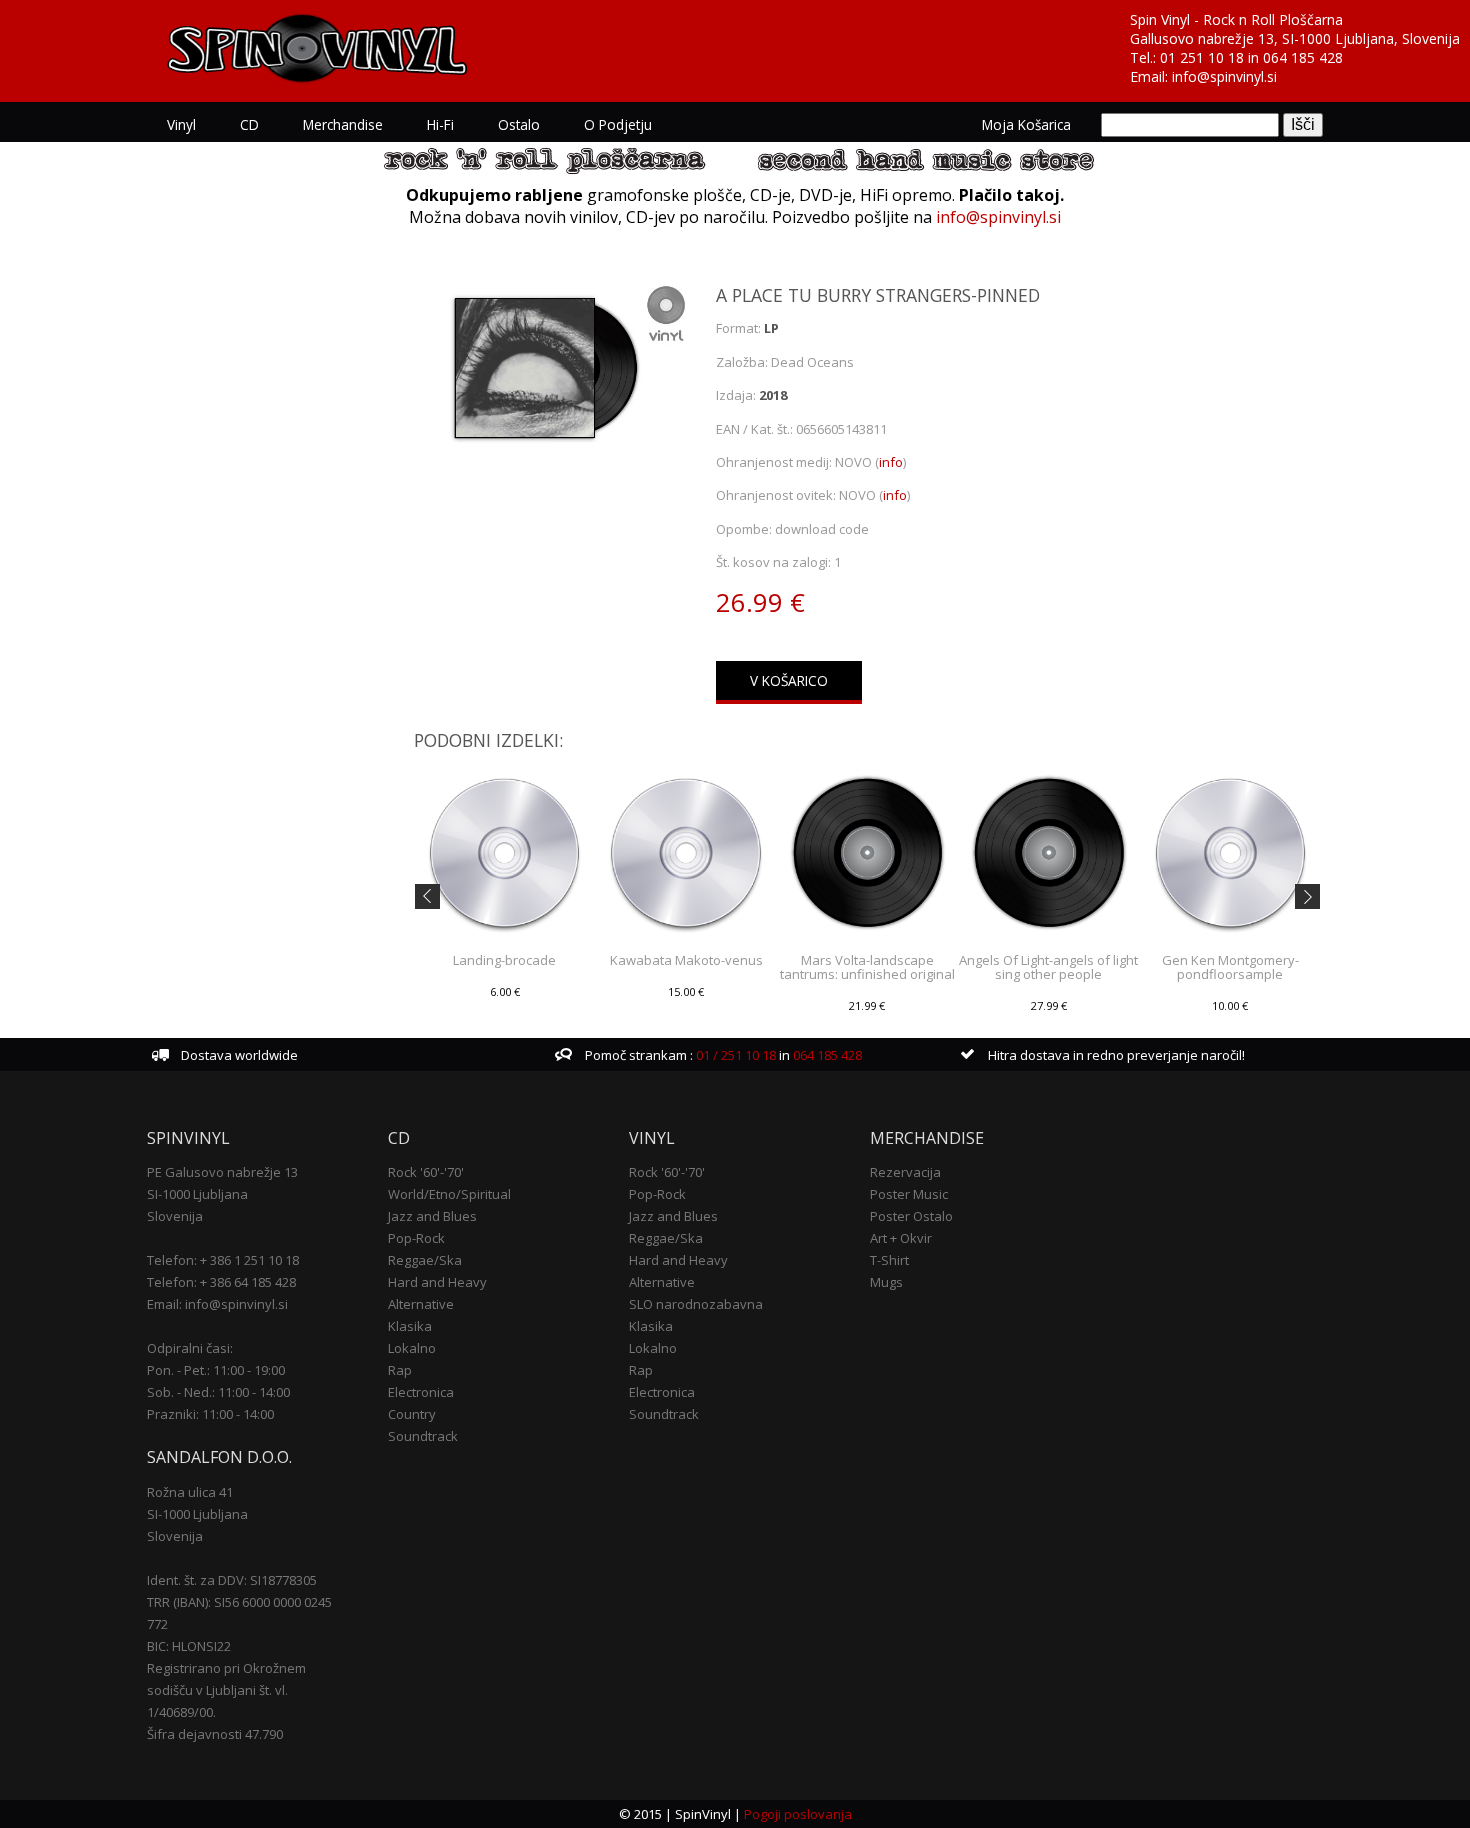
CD (249, 124)
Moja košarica (1026, 124)
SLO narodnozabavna (696, 1304)
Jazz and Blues (432, 1216)
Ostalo (519, 124)
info (891, 462)
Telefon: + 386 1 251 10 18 (223, 1260)
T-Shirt (889, 1260)
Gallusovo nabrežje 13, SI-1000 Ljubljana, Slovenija (1295, 38)
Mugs (886, 1282)
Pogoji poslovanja (798, 1814)
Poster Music (909, 1194)
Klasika (410, 1326)
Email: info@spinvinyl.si (217, 1304)
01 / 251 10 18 (734, 1055)
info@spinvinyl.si (1224, 76)
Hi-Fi (440, 124)
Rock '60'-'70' (426, 1172)
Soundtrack (423, 1436)
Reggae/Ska (425, 1260)
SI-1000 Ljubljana (197, 1194)
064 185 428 (1303, 57)
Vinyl (181, 124)
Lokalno (412, 1348)
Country (412, 1414)
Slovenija (175, 1216)
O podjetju (618, 124)
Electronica (421, 1392)
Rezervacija (905, 1172)
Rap (400, 1370)
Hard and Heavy (437, 1282)
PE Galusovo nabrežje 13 (222, 1172)
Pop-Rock (416, 1238)
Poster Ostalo (911, 1216)
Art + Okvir (901, 1238)
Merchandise (343, 124)
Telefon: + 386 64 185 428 (221, 1282)
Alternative (421, 1304)
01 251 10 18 (1202, 57)
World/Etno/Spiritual (449, 1194)
